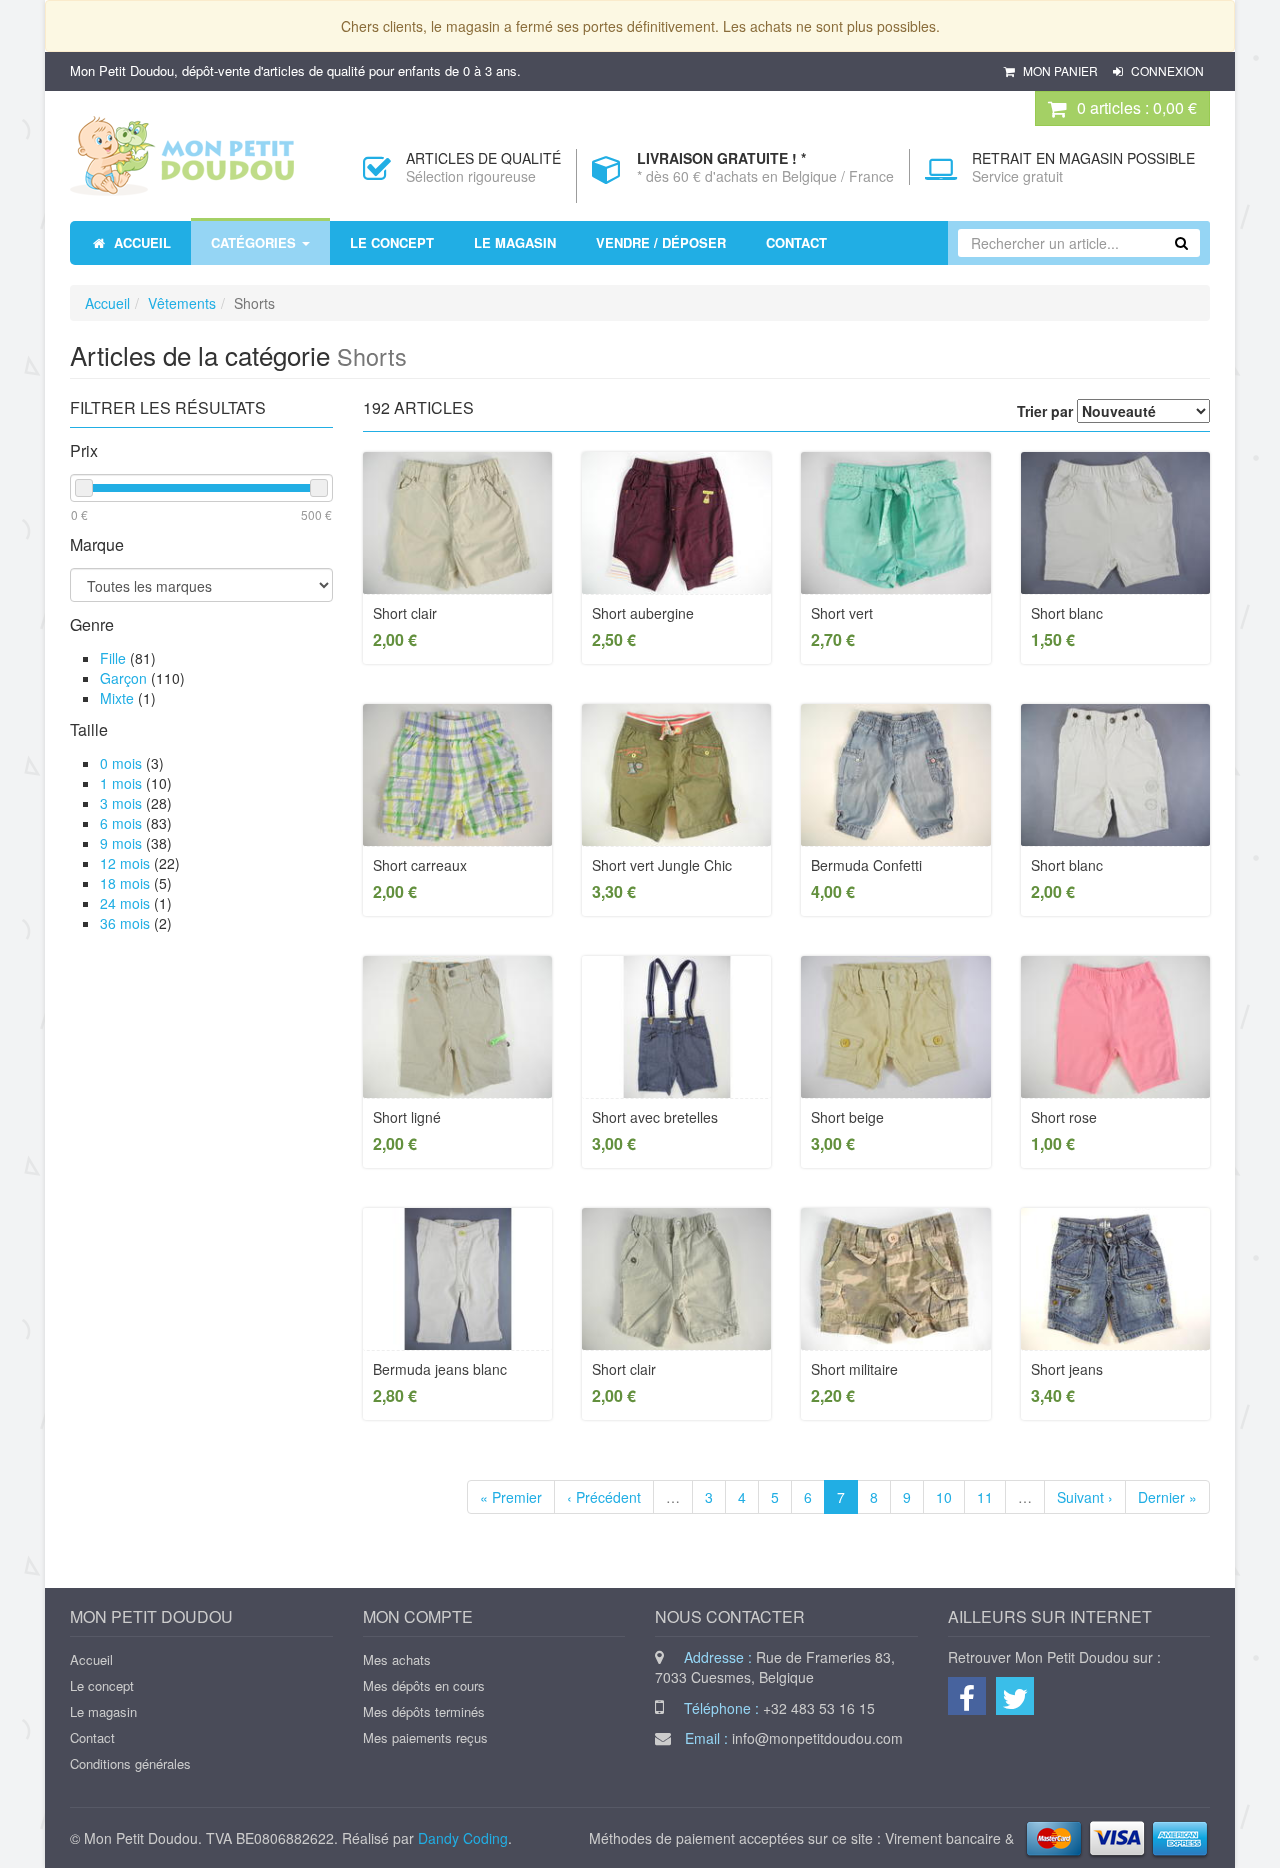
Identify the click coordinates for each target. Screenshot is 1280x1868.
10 (944, 1497)
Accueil (107, 303)
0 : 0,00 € (1137, 107)
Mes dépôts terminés (424, 1711)
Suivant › (1085, 1497)
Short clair (405, 613)
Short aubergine (643, 613)
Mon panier (1060, 70)
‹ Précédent (604, 1497)
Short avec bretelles (655, 1117)
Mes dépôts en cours (424, 1685)
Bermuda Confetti (866, 865)
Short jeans (1067, 1369)
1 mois (121, 783)
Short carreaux (420, 865)
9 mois (121, 843)
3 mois (121, 803)
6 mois (121, 823)
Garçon (123, 678)
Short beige (847, 1117)
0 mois (121, 763)
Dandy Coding (463, 1838)
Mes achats (397, 1659)
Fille (113, 658)
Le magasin (103, 1711)
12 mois (125, 863)
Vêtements (182, 303)
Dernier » (1167, 1497)
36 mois (125, 923)
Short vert (842, 613)
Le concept (102, 1685)
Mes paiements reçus (425, 1737)
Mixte (117, 698)
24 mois (125, 903)
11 (985, 1497)
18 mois (125, 883)
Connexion (1166, 70)
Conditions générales (130, 1763)
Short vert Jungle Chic (662, 865)
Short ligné (407, 1117)
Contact (92, 1737)
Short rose (1064, 1117)
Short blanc (1067, 613)
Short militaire (854, 1369)
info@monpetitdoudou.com (817, 1738)
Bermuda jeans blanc (440, 1369)
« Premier (511, 1497)
